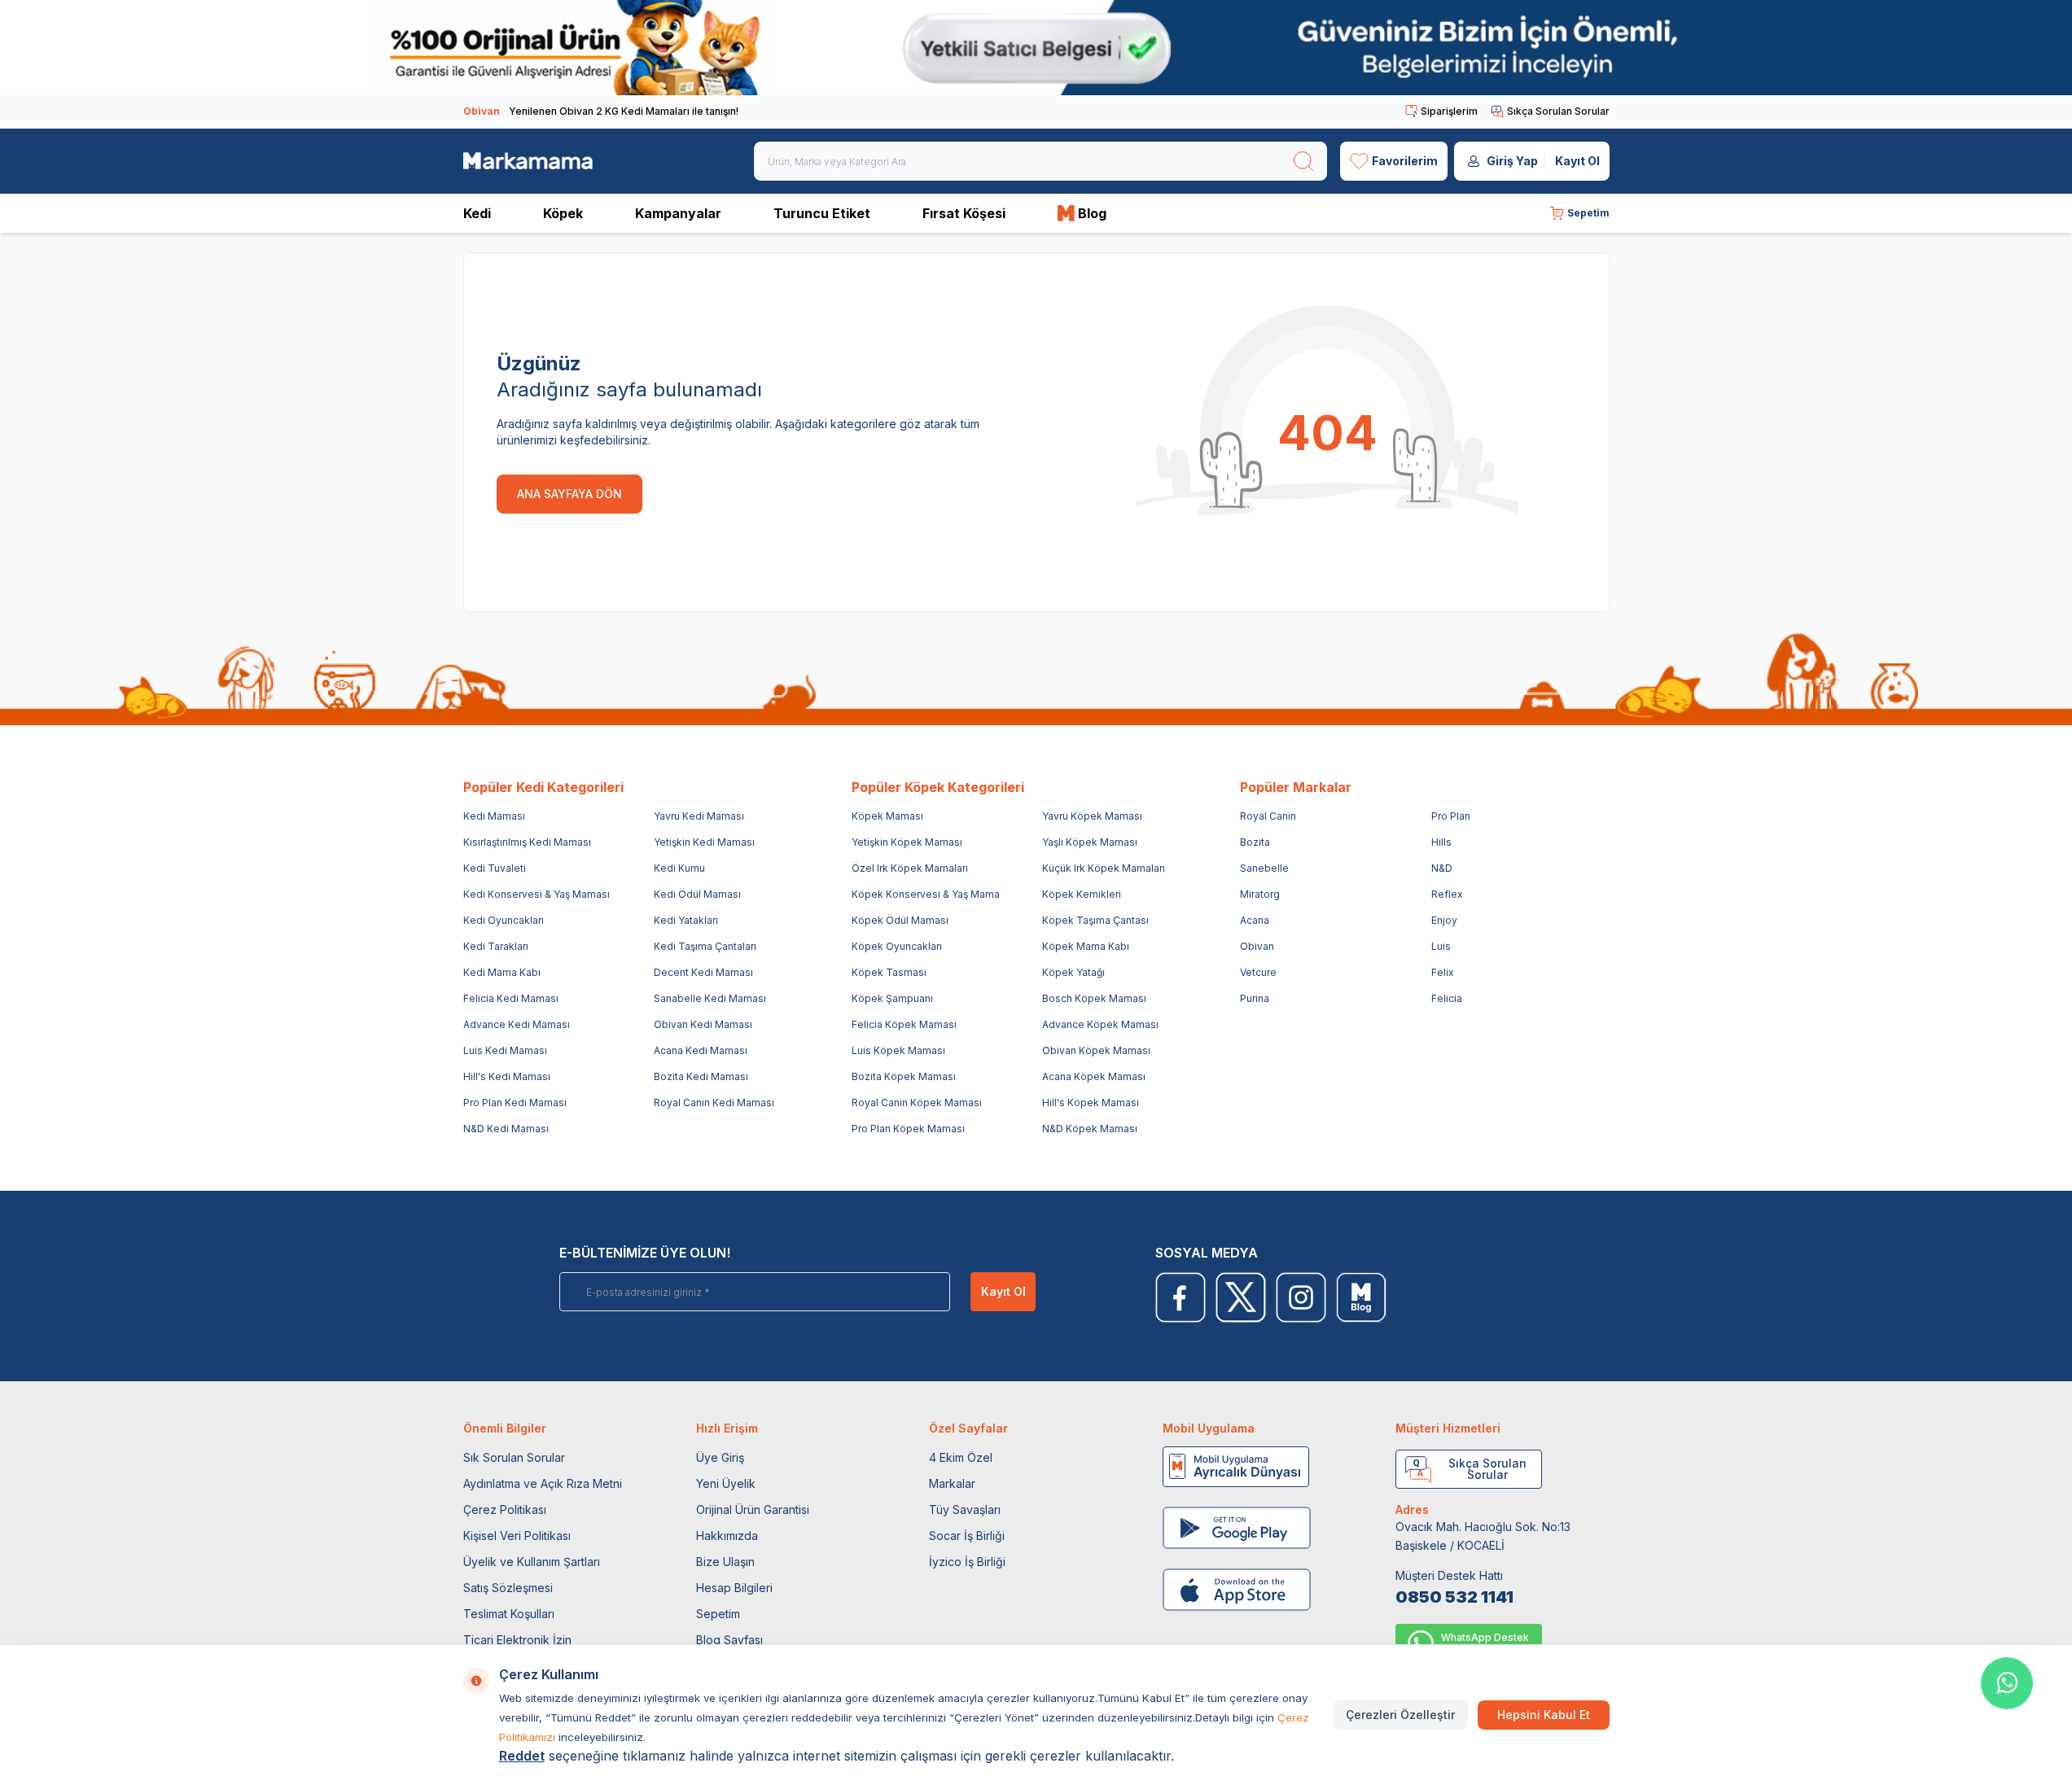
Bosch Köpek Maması (1094, 998)
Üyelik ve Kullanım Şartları (532, 1562)
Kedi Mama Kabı (502, 972)
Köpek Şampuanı (892, 998)
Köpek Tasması (889, 972)
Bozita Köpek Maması (904, 1076)
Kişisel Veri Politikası (517, 1536)
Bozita (1255, 842)
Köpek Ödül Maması (900, 920)
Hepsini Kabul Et (1544, 1715)
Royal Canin (1268, 816)
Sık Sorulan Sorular (514, 1457)
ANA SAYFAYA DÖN (569, 494)
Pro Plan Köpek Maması (908, 1129)
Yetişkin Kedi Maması (704, 842)
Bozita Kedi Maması (701, 1076)
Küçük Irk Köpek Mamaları (1104, 868)
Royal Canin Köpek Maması (917, 1102)
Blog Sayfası (729, 1640)
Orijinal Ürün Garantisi (753, 1509)
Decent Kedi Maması (703, 972)
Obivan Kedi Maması (703, 1024)
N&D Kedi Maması (506, 1129)
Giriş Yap (1512, 161)
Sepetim (718, 1614)
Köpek (563, 213)
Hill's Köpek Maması (1091, 1102)
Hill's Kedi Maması (507, 1076)
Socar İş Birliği (967, 1536)
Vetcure (1258, 972)
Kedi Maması (494, 816)
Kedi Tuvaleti (495, 868)
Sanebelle (1264, 868)
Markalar (952, 1483)
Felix (1443, 972)
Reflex (1447, 894)
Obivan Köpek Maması (1096, 1050)
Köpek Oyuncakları (897, 946)
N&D (1442, 868)
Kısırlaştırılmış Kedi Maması (527, 842)
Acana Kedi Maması (701, 1050)
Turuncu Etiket (822, 213)
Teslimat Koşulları (509, 1614)
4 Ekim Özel (961, 1457)
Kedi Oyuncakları (504, 920)
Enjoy (1444, 920)
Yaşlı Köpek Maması (1090, 842)
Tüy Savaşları (965, 1509)
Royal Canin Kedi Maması (714, 1102)
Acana (1255, 920)
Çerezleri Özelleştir (1400, 1715)
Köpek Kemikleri (1082, 894)
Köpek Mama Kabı (1086, 946)
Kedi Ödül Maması (697, 894)
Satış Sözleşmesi (508, 1588)
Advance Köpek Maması (1100, 1024)
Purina (1255, 998)
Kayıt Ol (1577, 161)
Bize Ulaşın (725, 1562)
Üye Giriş (720, 1457)
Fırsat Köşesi (964, 213)
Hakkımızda (727, 1536)
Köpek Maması (887, 816)
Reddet (522, 1756)
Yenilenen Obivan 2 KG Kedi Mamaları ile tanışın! (601, 111)
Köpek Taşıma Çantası (1095, 920)
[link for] (1036, 48)
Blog (1092, 213)
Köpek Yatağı (1073, 972)
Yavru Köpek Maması (1092, 816)
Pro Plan (1451, 816)
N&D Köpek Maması (1090, 1129)
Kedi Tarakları (496, 946)
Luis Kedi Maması (505, 1050)
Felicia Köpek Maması (904, 1024)
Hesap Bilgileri (734, 1588)
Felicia (1447, 998)
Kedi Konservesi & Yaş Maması (537, 894)
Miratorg (1260, 894)
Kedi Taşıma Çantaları (705, 946)
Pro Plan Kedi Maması (515, 1102)
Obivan (1257, 946)
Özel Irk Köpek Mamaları (910, 868)
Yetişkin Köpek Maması (907, 842)
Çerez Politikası (505, 1509)
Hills (1441, 842)
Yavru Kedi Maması (699, 816)
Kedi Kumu (679, 868)
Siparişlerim (1449, 111)
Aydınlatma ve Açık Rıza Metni (543, 1483)
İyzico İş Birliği (967, 1562)
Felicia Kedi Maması (511, 998)
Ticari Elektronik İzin (517, 1640)
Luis (1441, 946)
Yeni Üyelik (726, 1483)
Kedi (477, 213)
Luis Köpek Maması (898, 1050)
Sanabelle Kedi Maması (710, 998)
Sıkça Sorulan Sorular (1558, 111)
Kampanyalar (678, 213)
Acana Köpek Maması (1094, 1076)
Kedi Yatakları (686, 920)
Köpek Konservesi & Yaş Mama (926, 894)
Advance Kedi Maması (517, 1024)
